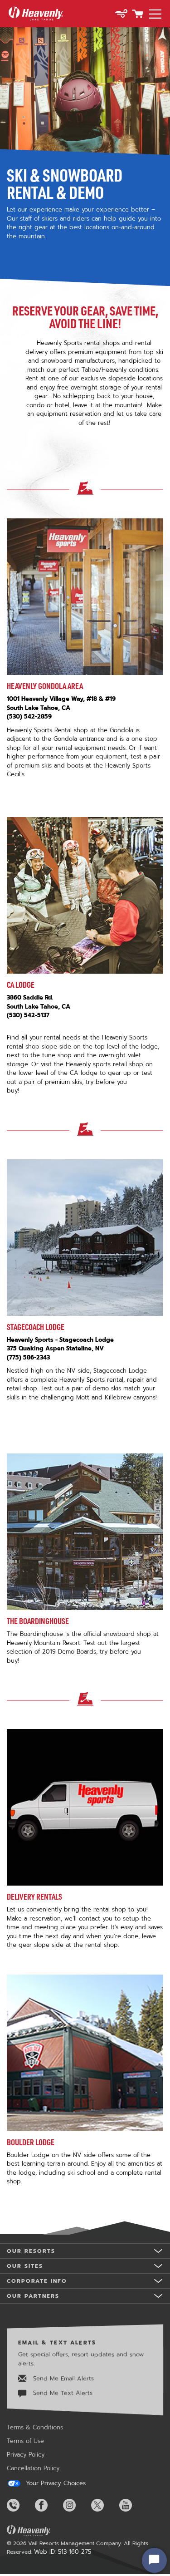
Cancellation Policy (33, 2468)
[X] (104, 2505)
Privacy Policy (26, 2455)
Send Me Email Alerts (62, 2378)
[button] (121, 15)
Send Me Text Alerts (62, 2393)
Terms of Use (25, 2441)
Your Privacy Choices (55, 2483)
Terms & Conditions (35, 2427)
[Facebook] (48, 2505)
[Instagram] (76, 2505)
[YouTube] (132, 2505)
